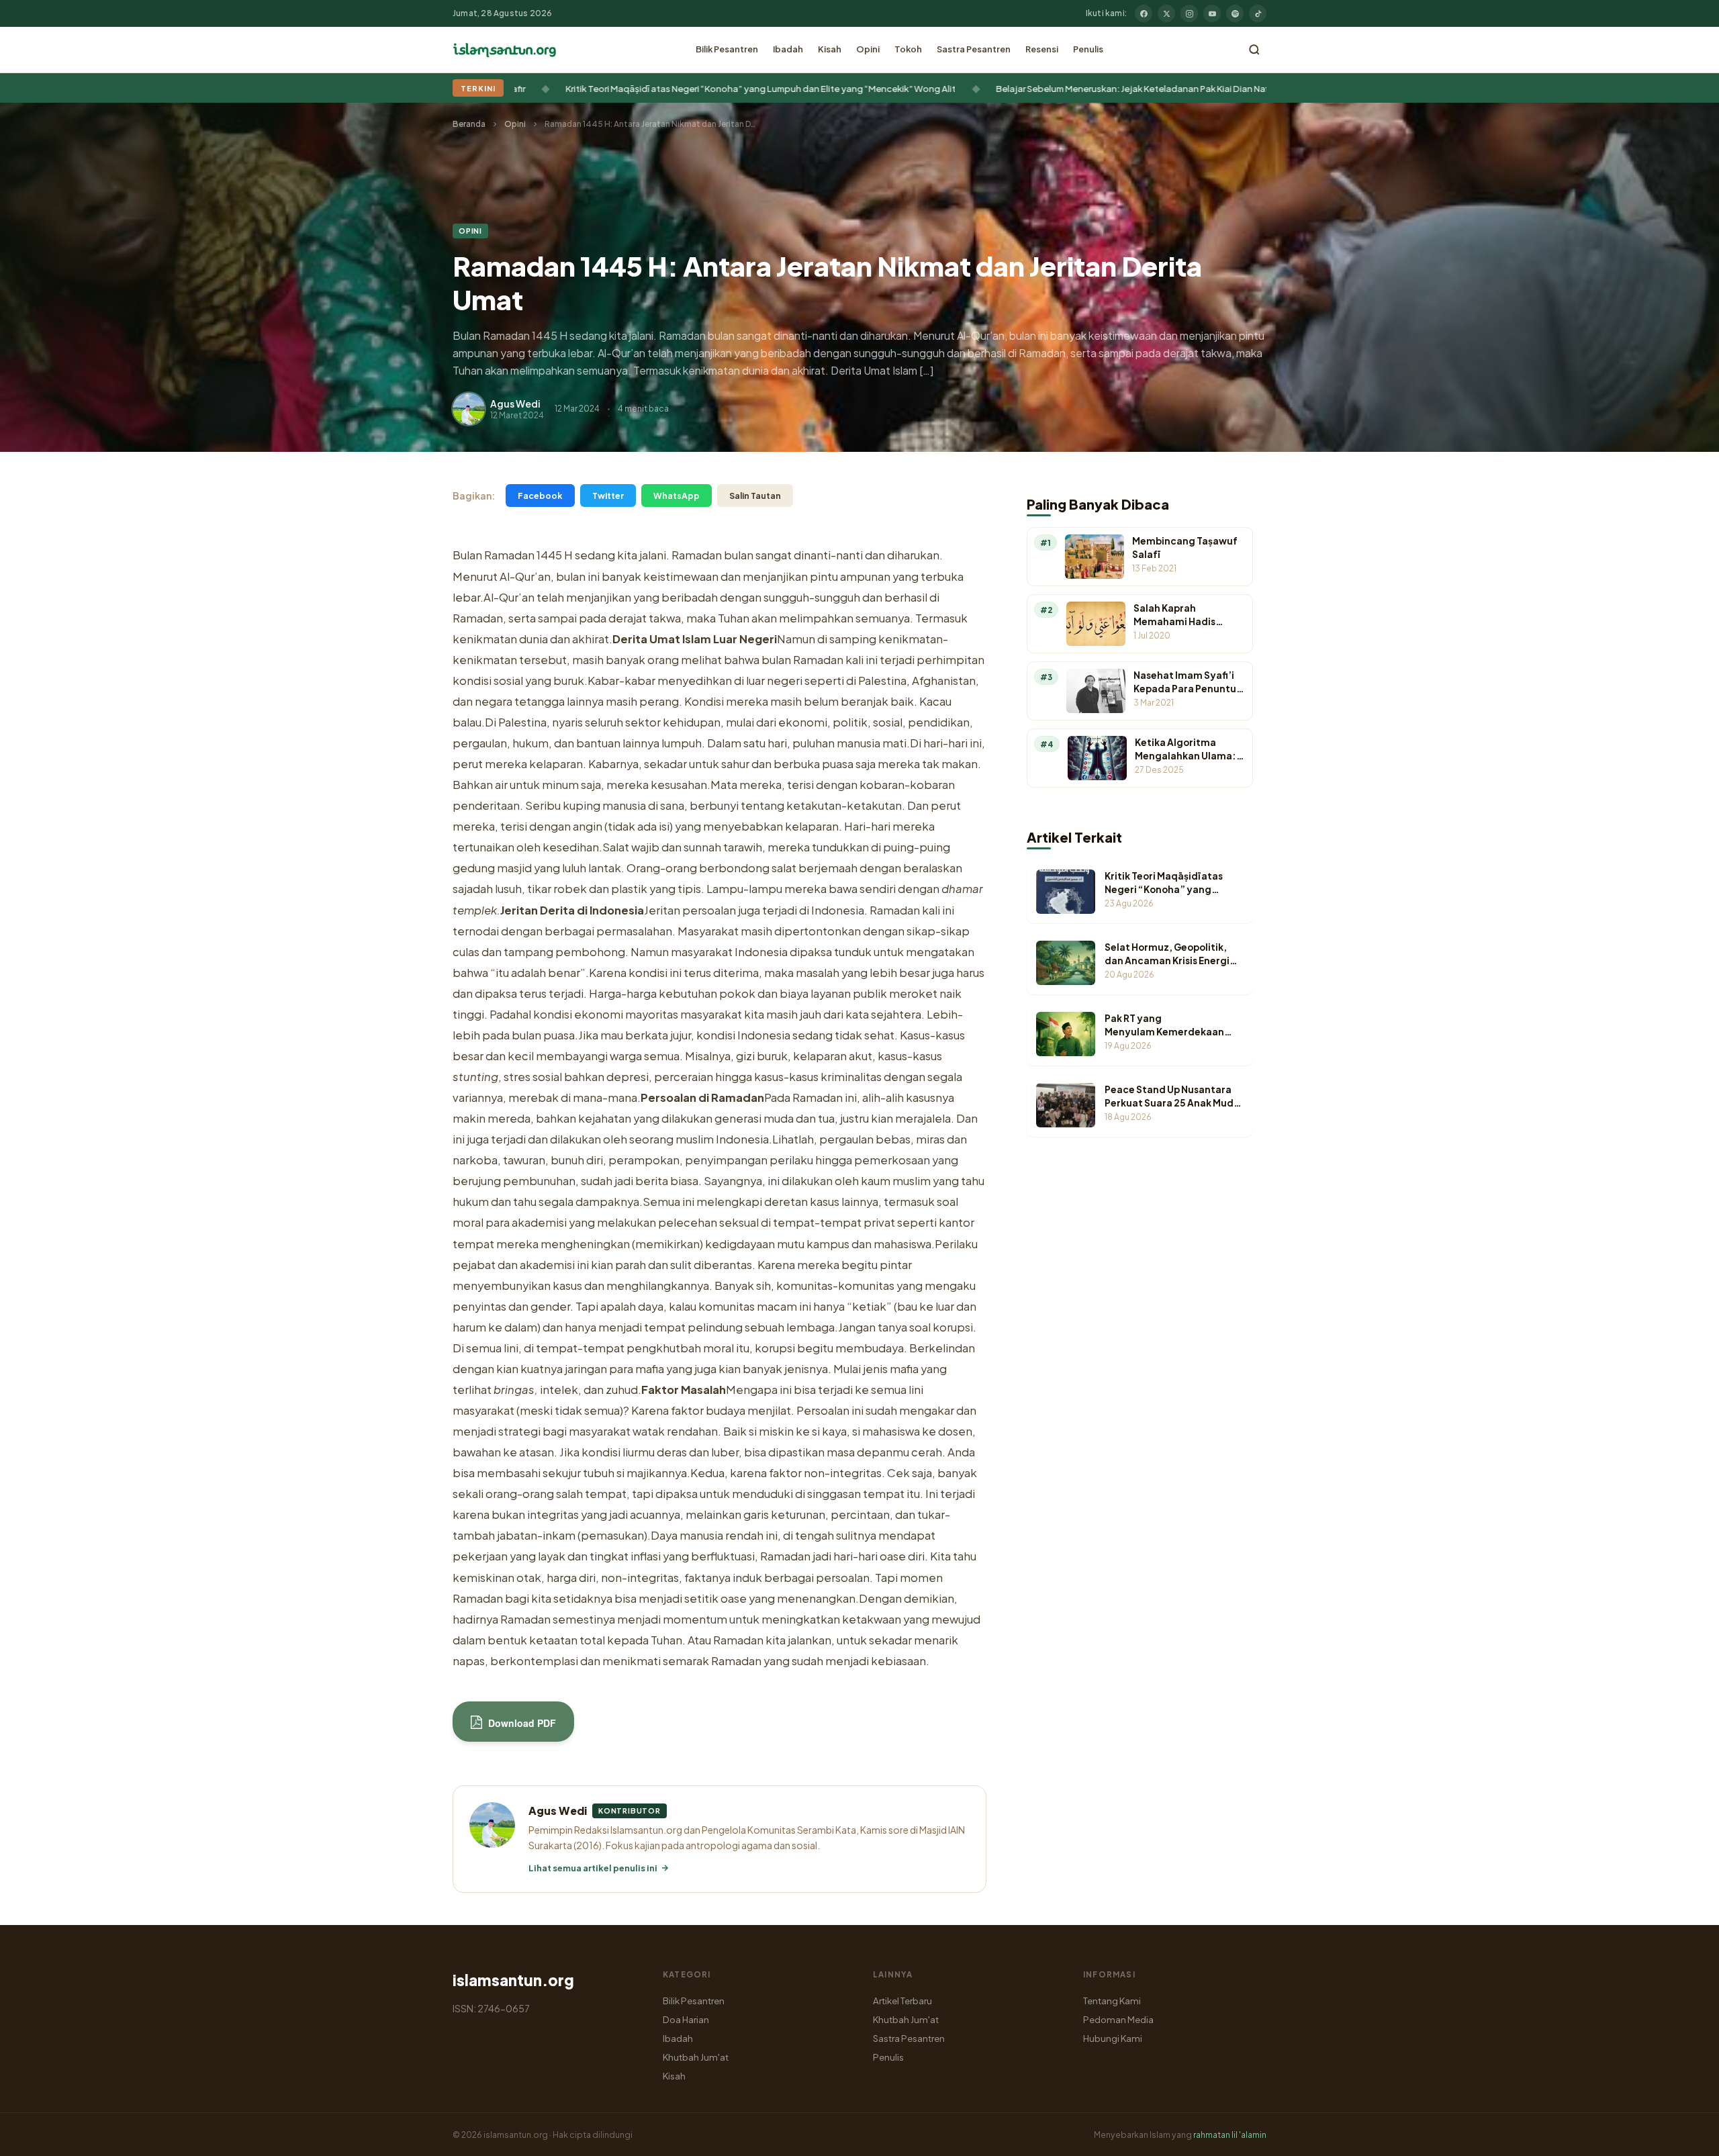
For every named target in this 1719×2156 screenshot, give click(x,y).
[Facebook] (1144, 13)
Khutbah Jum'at (696, 2057)
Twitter (608, 496)
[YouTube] (1212, 13)
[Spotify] (1235, 13)
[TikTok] (1258, 13)
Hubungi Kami (1113, 2038)
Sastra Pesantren (974, 49)
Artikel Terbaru (902, 2001)
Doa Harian (686, 2019)
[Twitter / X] (1166, 13)
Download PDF (521, 1723)
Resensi (1042, 49)
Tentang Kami (1112, 2001)
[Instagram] (1189, 13)
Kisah (830, 49)
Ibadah (788, 49)
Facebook (540, 496)
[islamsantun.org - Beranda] (505, 50)
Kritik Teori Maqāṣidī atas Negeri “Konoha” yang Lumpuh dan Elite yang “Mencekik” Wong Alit (675, 88)
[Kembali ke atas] (1685, 2136)
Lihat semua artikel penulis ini (593, 1868)
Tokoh (908, 49)
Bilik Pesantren (727, 49)
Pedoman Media (1118, 2019)
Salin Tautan (755, 496)
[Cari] (1254, 50)
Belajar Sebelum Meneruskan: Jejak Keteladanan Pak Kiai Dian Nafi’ (1049, 88)
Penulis (1088, 49)
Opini (868, 49)
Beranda (469, 124)
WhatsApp (677, 496)
